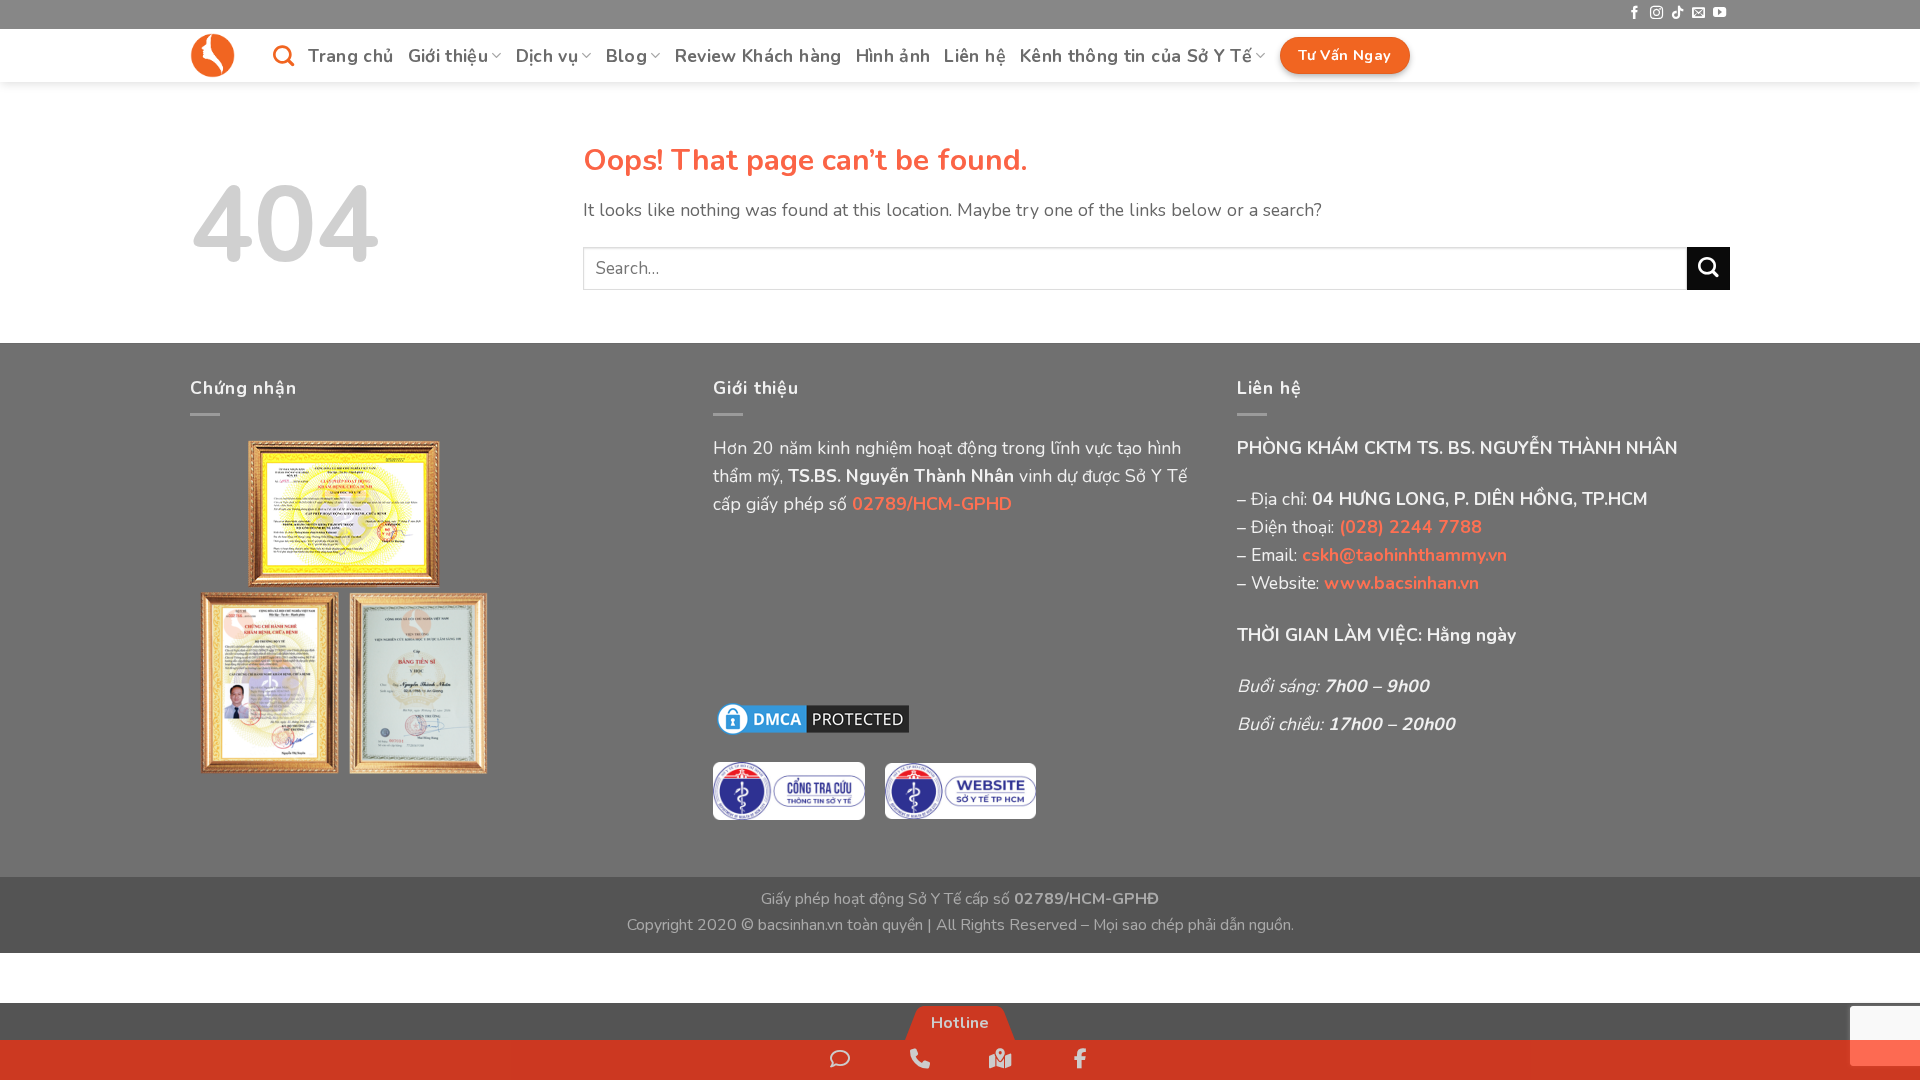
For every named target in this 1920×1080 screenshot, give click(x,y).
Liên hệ (974, 56)
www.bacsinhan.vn (1401, 583)
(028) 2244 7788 (1410, 527)
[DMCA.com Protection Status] (813, 718)
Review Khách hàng (758, 56)
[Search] (283, 55)
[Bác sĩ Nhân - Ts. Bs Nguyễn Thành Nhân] (216, 55)
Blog (626, 56)
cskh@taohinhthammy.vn (1404, 555)
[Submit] (1708, 268)
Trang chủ (350, 56)
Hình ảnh (893, 56)
